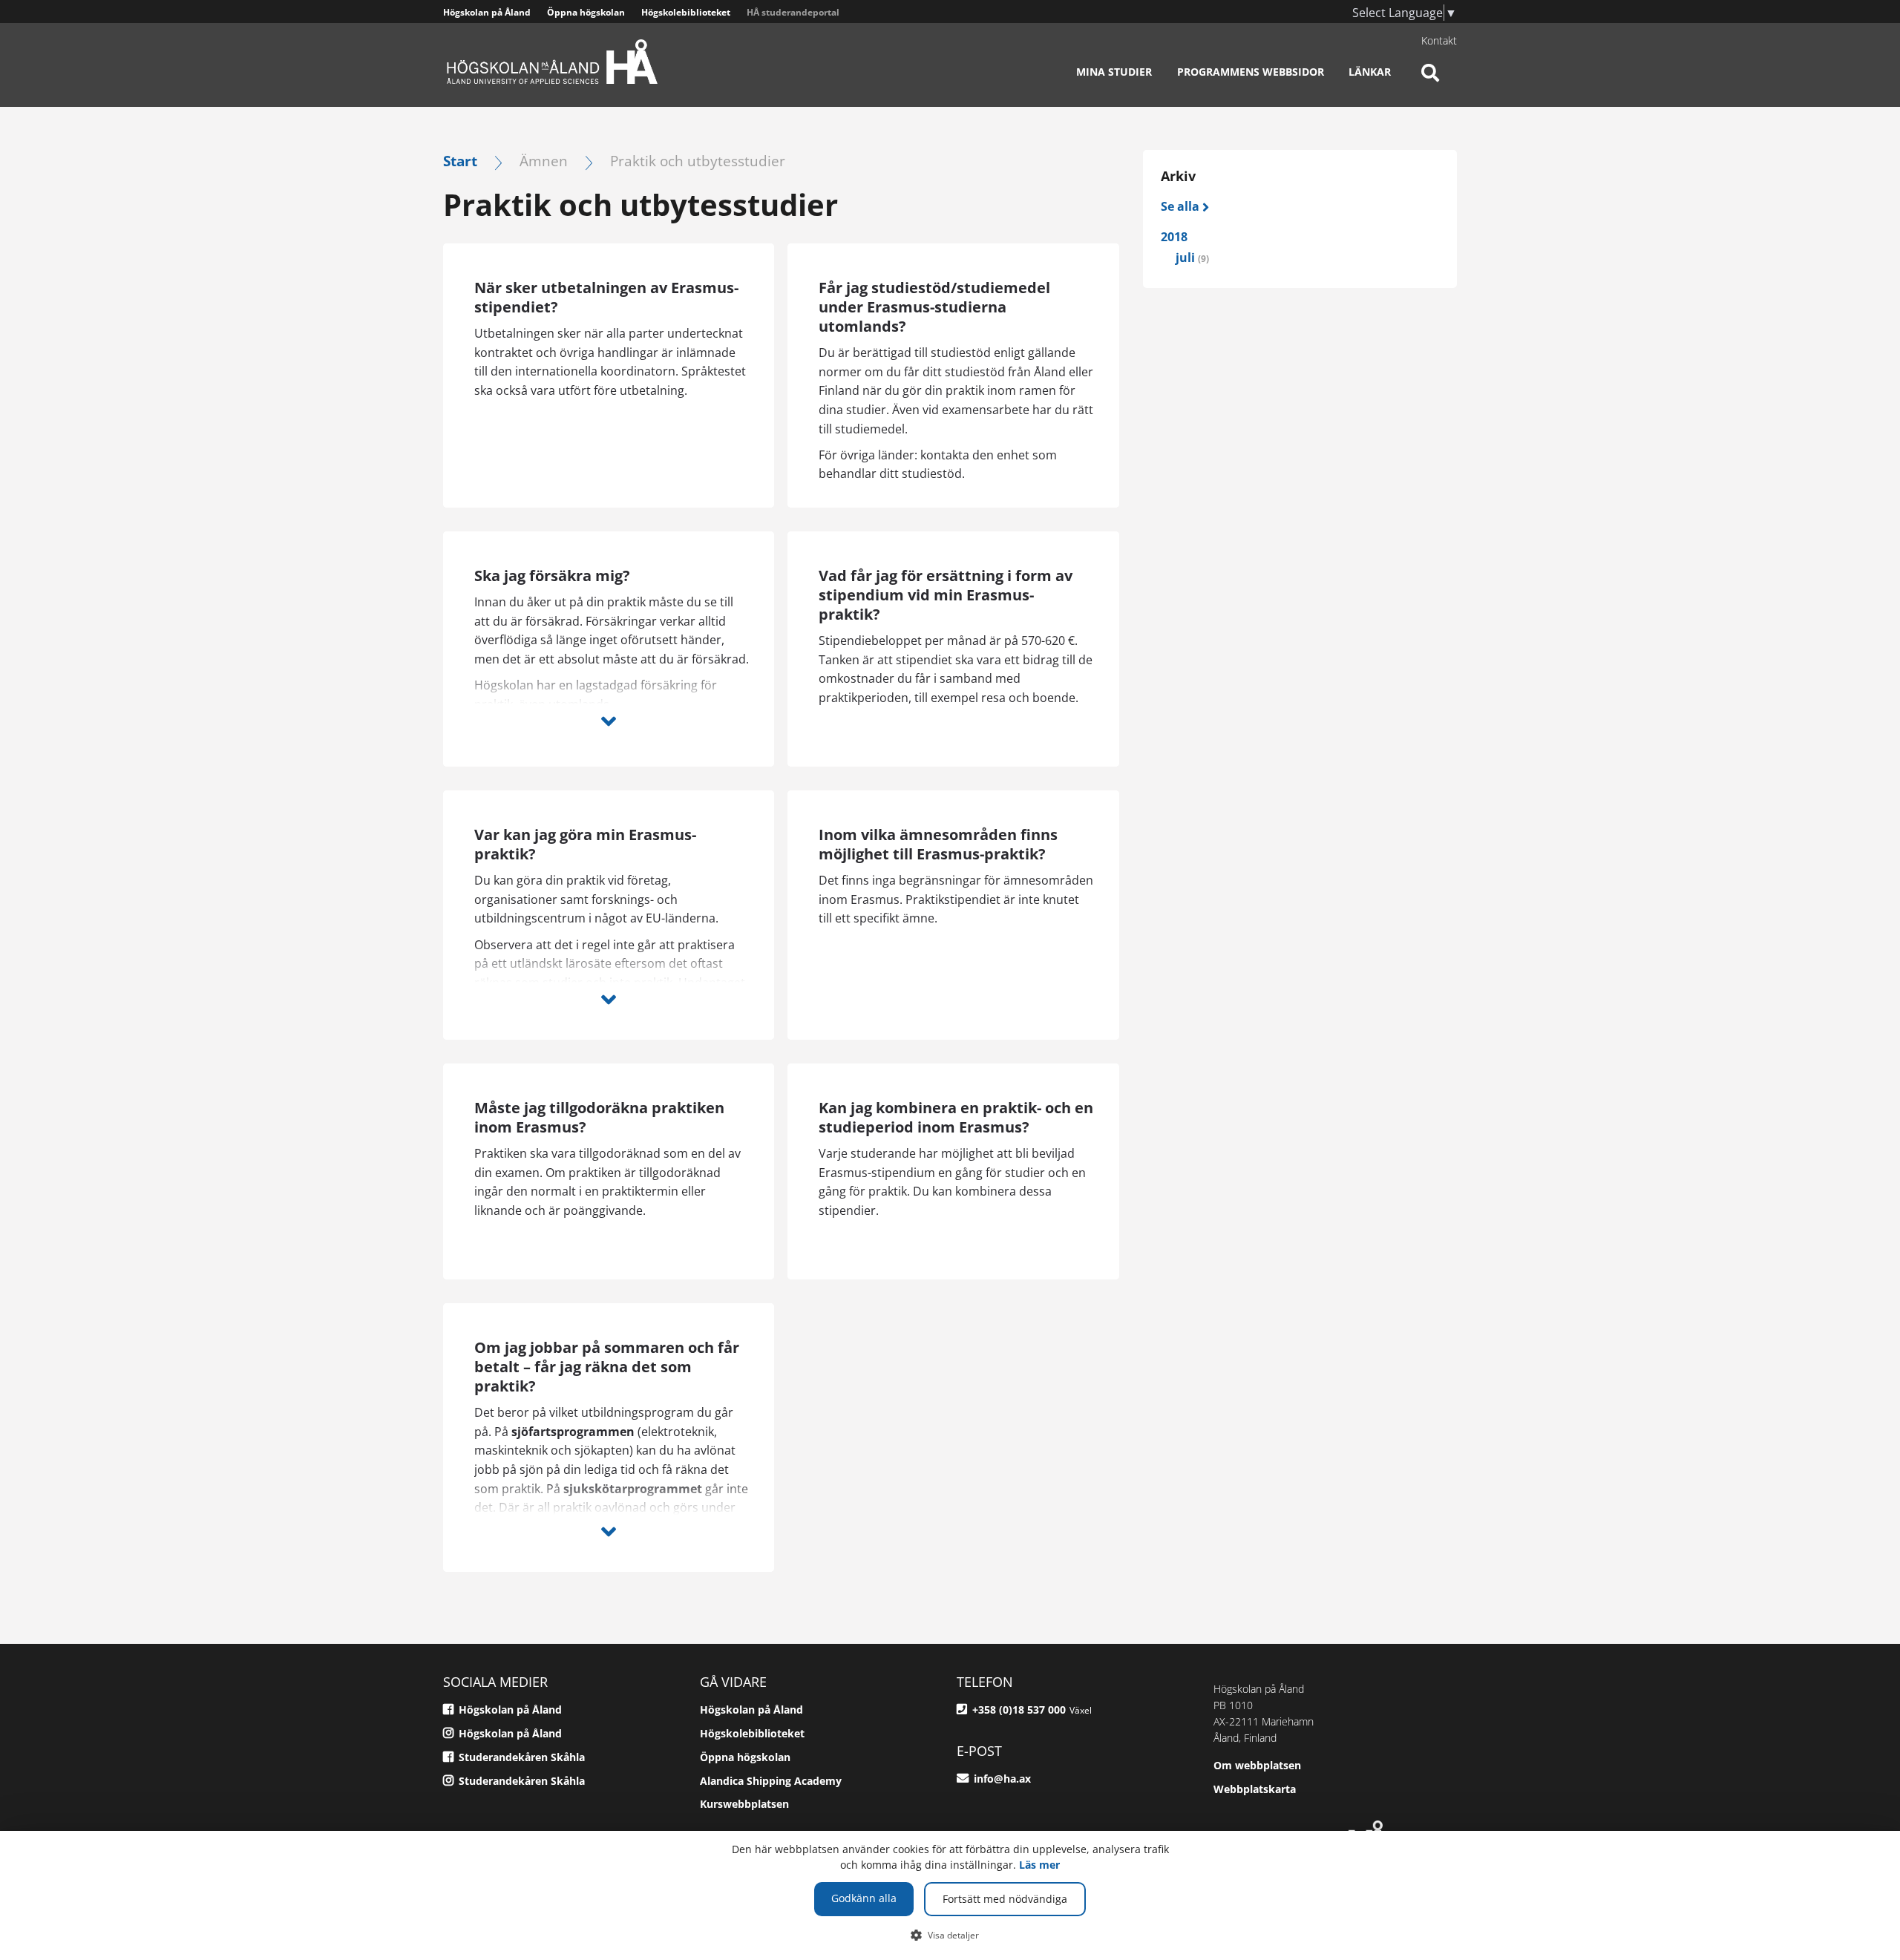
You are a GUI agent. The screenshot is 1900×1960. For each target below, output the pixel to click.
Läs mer (1039, 1865)
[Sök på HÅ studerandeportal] (1430, 82)
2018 (1174, 237)
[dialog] (950, 1895)
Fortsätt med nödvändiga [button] (1005, 1899)
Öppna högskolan (586, 12)
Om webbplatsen (1257, 1765)
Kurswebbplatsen (744, 1804)
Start (460, 161)
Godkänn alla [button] (864, 1898)
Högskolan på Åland (487, 12)
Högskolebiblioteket (686, 12)
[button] (950, 1935)
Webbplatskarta (1255, 1789)
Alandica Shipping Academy (771, 1781)
